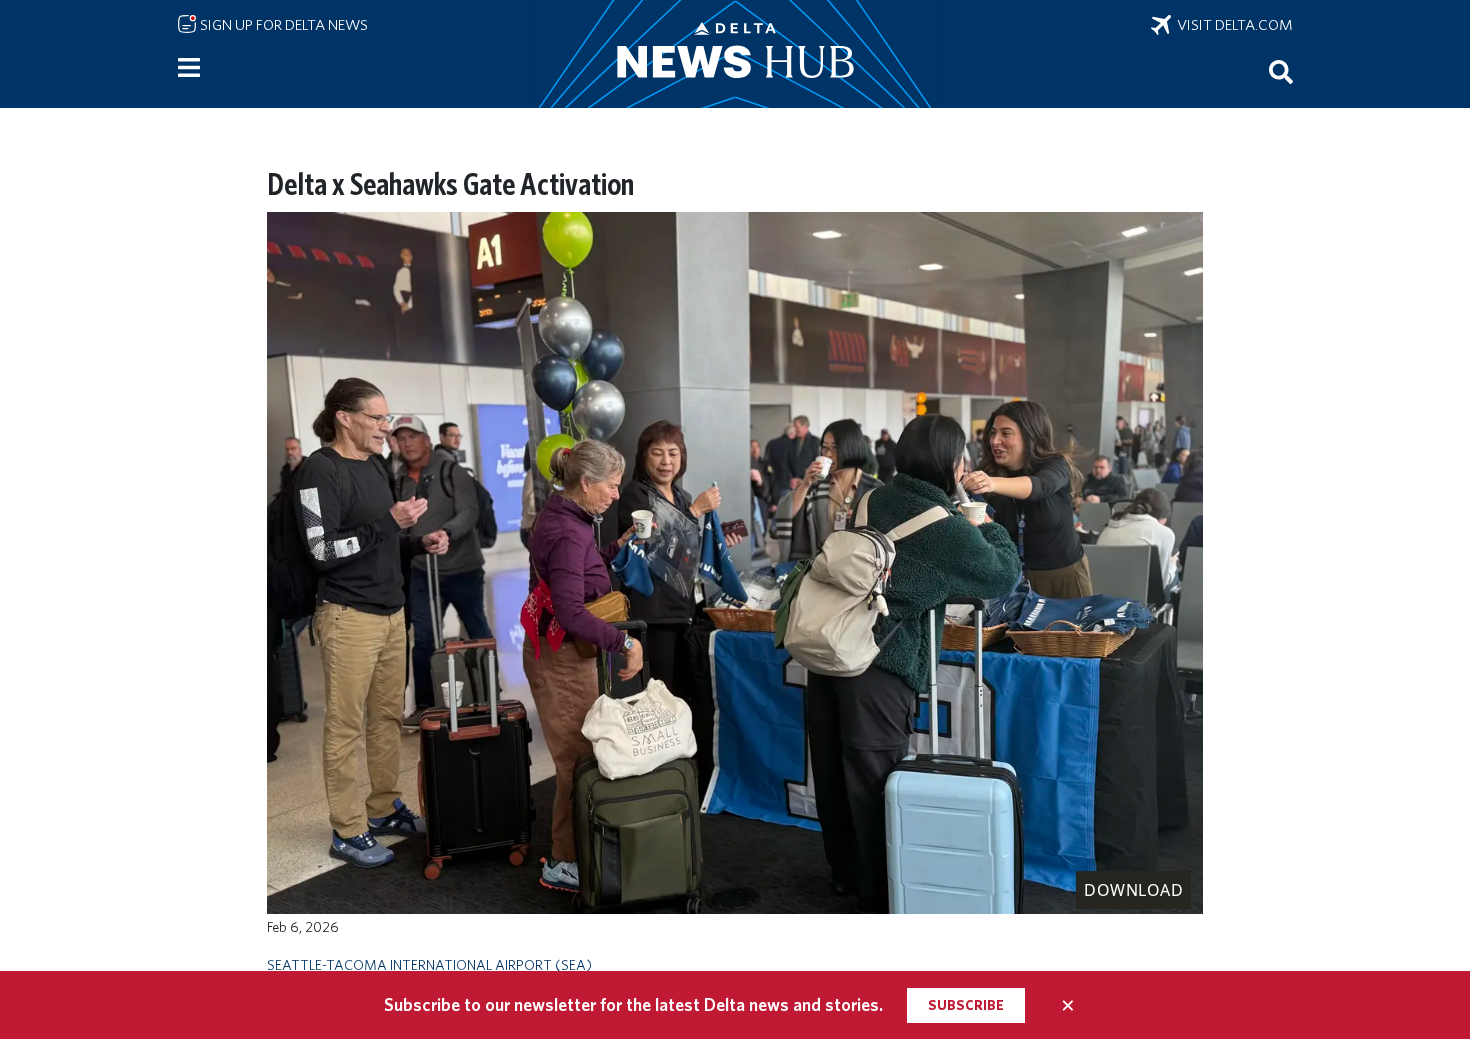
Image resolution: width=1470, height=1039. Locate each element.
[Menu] (189, 68)
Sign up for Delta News (282, 25)
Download (1133, 890)
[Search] (1281, 71)
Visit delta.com (1232, 25)
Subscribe (966, 1005)
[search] (1281, 71)
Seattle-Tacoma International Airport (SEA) (429, 964)
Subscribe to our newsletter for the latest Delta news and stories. (633, 1004)
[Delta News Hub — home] (735, 54)
